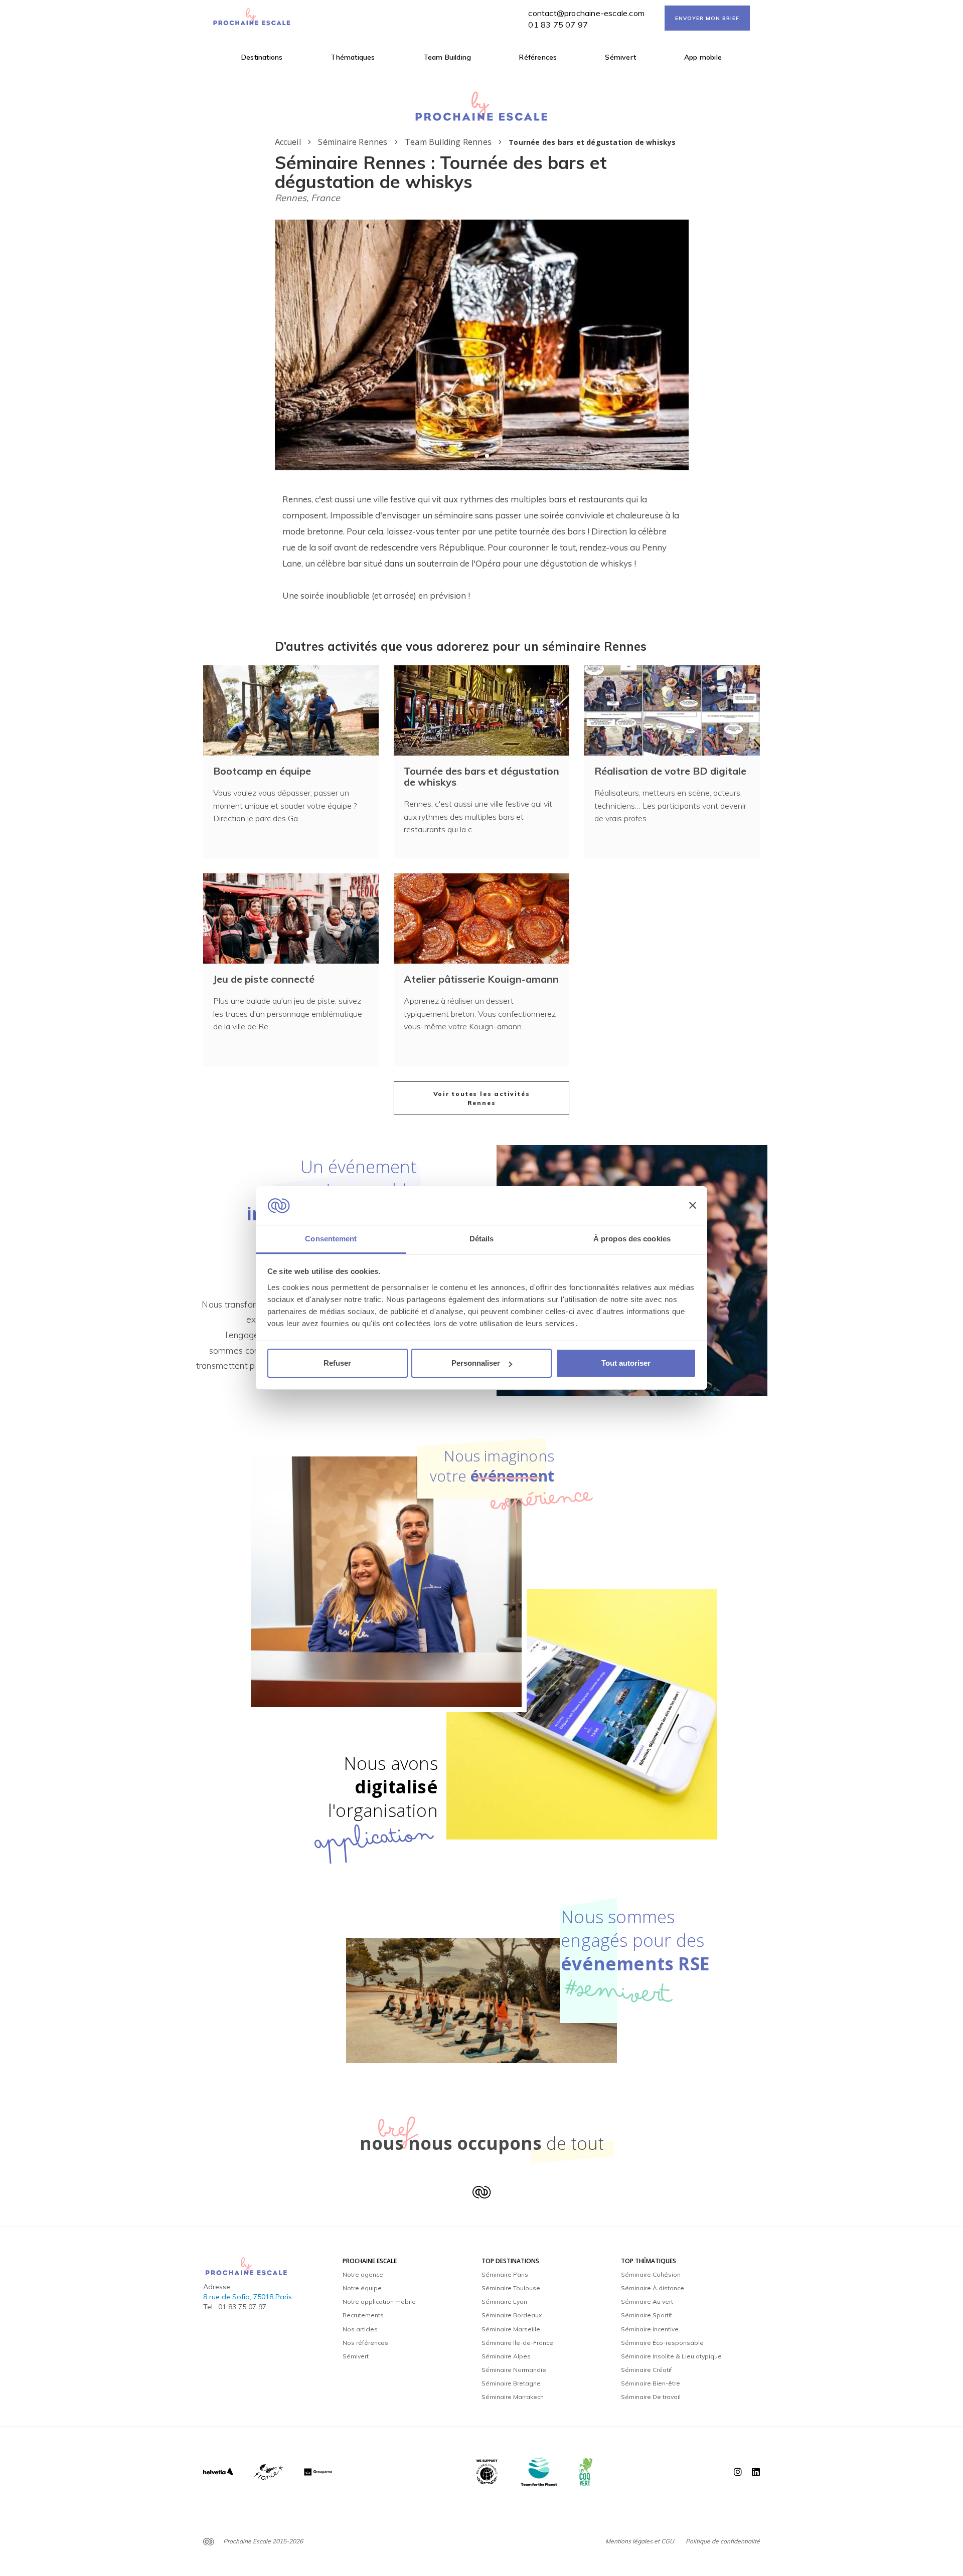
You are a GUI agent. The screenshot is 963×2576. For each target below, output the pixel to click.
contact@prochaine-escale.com (586, 13)
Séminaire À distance (653, 2288)
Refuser (337, 1363)
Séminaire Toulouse (511, 2288)
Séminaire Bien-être (651, 2383)
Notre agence (363, 2274)
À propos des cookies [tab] (632, 1239)
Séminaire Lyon (504, 2302)
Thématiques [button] (353, 57)
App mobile (703, 57)
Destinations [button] (262, 57)
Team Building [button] (447, 57)
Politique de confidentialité (723, 2541)
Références (538, 57)
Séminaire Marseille (511, 2329)
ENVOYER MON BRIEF (707, 18)
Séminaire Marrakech (513, 2397)
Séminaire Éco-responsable (662, 2343)
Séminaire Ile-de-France (517, 2343)
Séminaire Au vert (647, 2302)
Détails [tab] (482, 1239)
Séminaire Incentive (650, 2329)
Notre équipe (362, 2288)
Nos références (365, 2343)
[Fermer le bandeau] (693, 1206)
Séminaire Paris (505, 2274)
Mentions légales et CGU (640, 2541)
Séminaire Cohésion (651, 2274)
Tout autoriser (626, 1363)
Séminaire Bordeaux (512, 2315)
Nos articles (360, 2329)
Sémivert (620, 57)
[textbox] (482, 547)
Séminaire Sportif (647, 2315)
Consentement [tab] (331, 1239)
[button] (476, 456)
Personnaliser (476, 1363)
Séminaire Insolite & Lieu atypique (671, 2356)
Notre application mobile (379, 2302)
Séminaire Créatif (647, 2370)
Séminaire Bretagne (511, 2383)
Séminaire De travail (651, 2397)
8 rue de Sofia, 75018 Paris (248, 2297)
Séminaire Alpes (506, 2356)
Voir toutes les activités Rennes (482, 1098)
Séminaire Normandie (514, 2370)
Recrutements (363, 2315)
